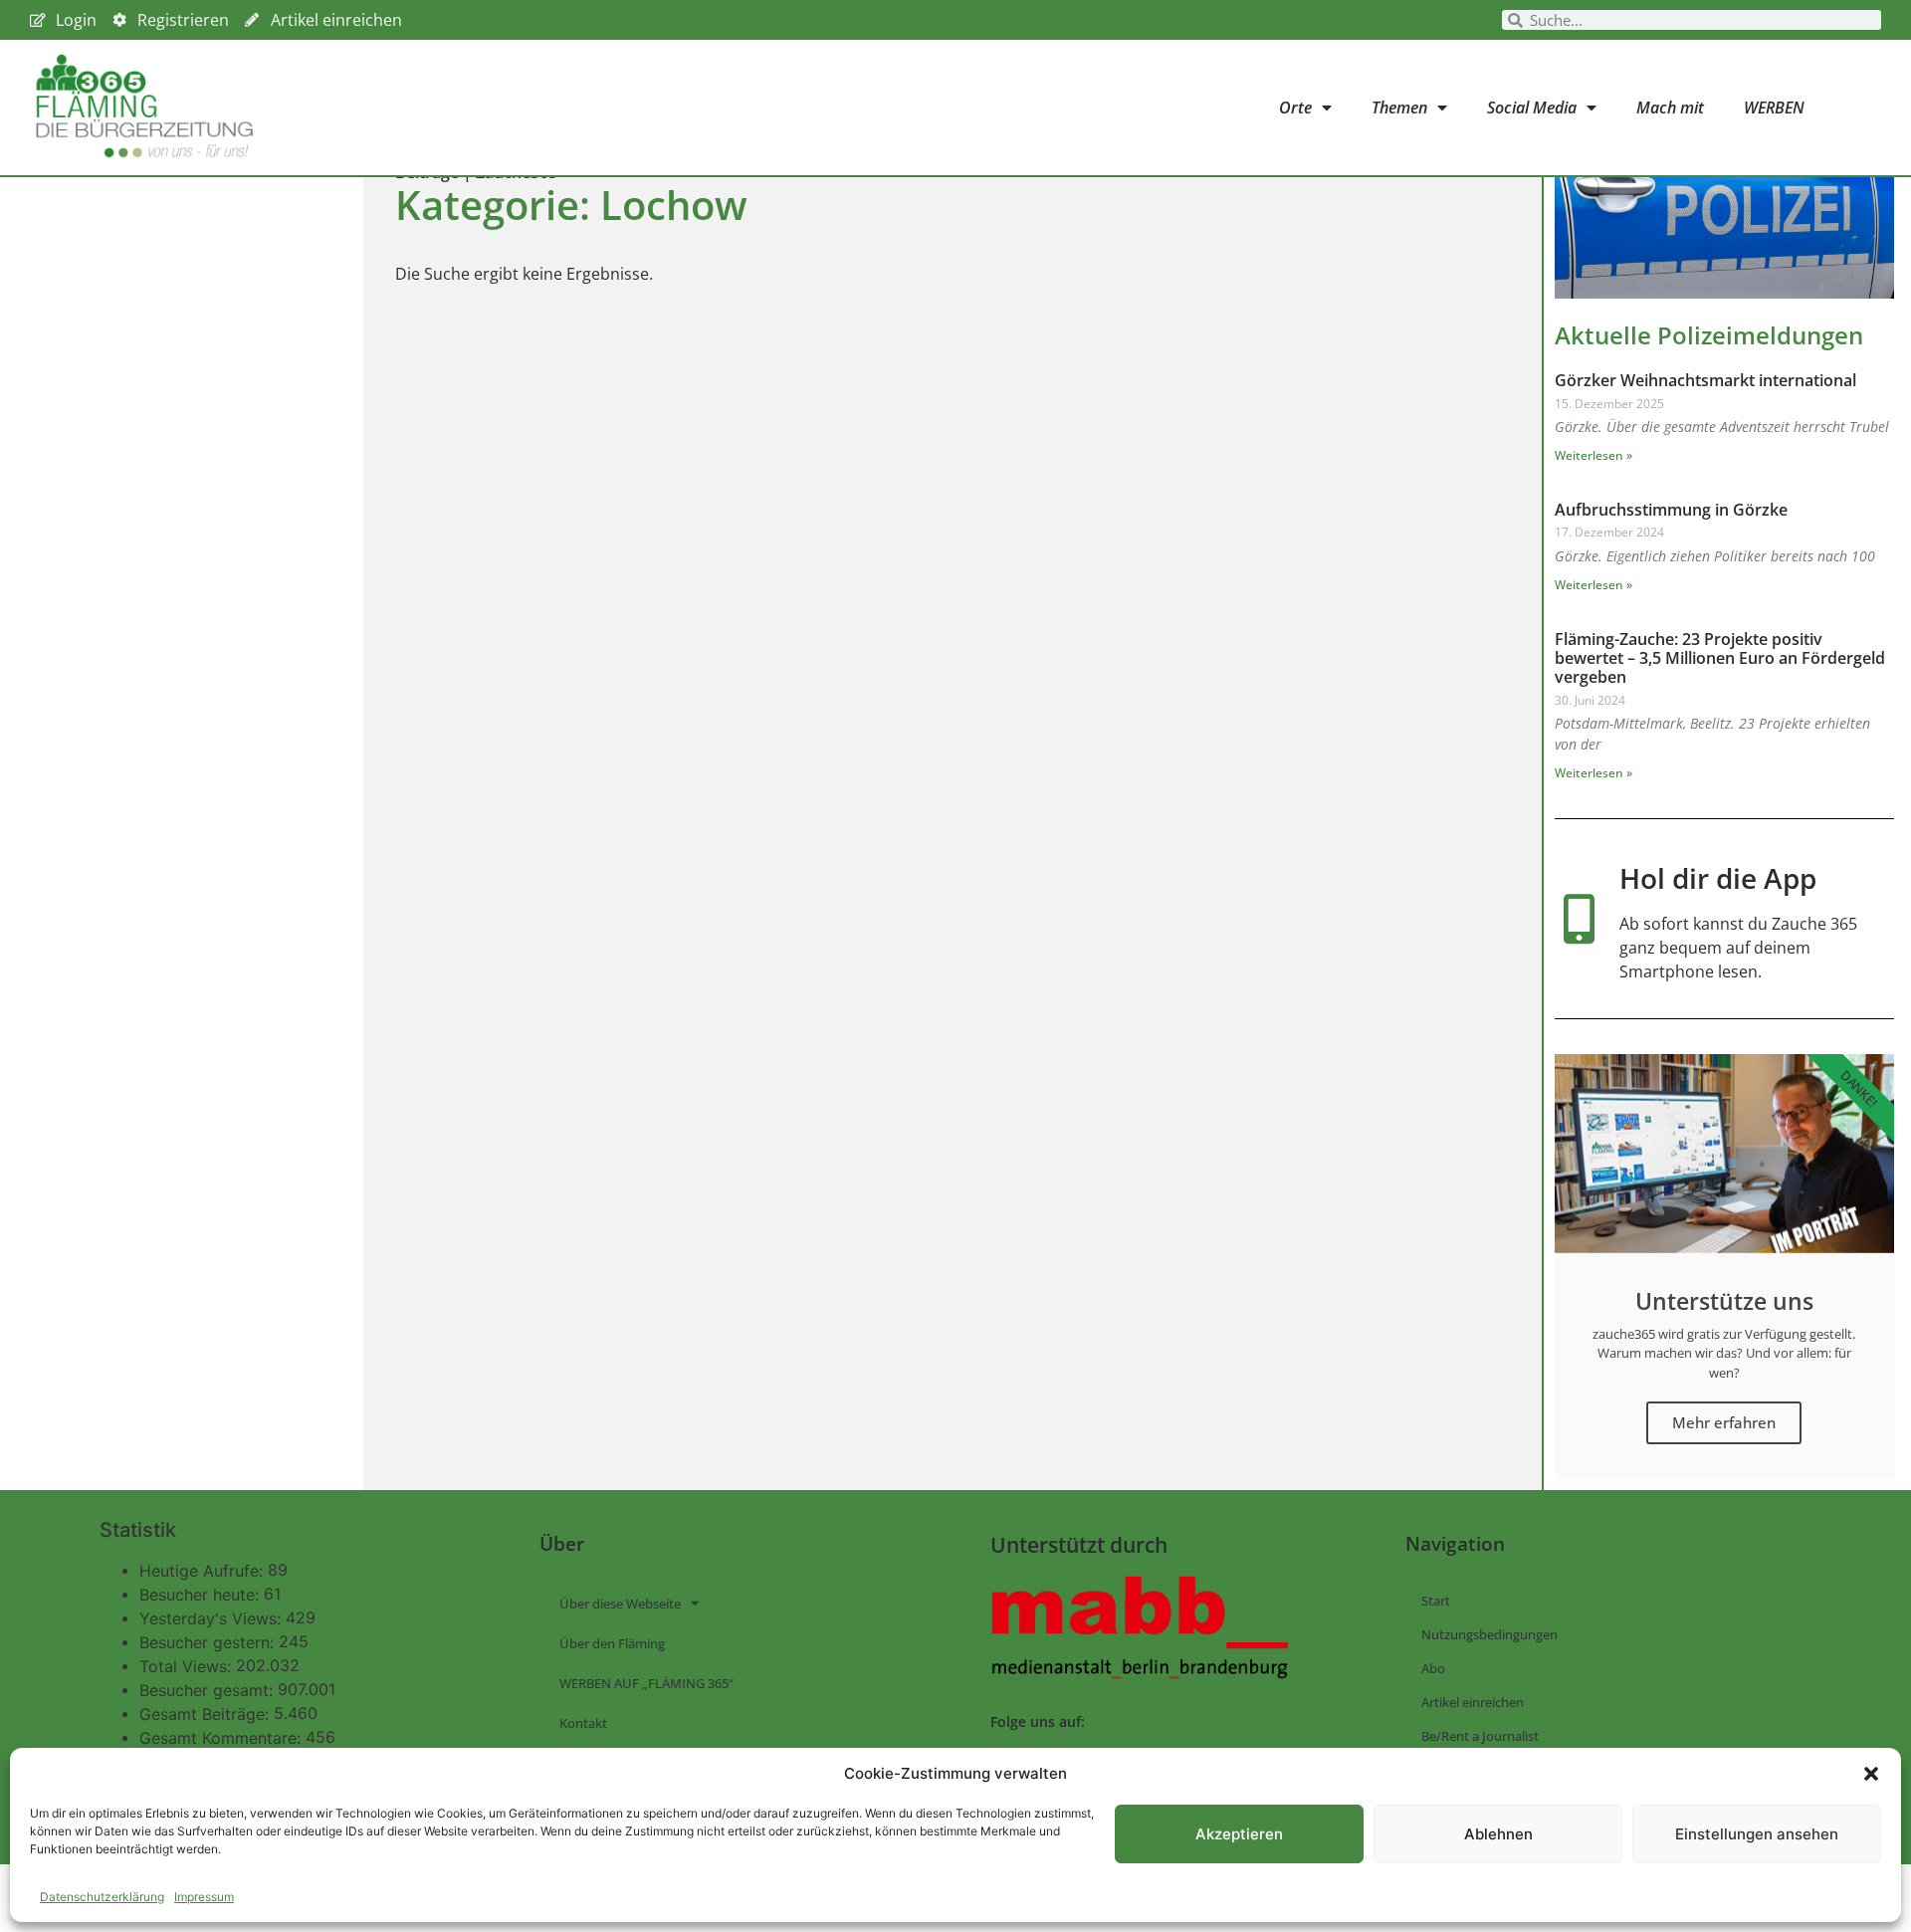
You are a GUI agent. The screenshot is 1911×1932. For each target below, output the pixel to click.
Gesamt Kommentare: (222, 1738)
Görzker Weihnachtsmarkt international (1705, 380)
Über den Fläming (612, 1643)
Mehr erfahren (1724, 1422)
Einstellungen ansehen (1757, 1834)
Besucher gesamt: (209, 1690)
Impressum (204, 1897)
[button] (1871, 1774)
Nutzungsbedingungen (1489, 1634)
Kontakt (583, 1723)
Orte (1295, 107)
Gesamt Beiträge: (207, 1714)
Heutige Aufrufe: (204, 1571)
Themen (1399, 107)
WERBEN (1774, 107)
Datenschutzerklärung (102, 1897)
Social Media (1532, 107)
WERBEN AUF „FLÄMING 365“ (646, 1683)
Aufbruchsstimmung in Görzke (1671, 510)
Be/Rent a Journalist (1480, 1736)
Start (1436, 1601)
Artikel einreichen (1473, 1702)
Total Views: (188, 1666)
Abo (1433, 1668)
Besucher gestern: (209, 1642)
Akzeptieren (1239, 1834)
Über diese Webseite (620, 1604)
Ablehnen (1498, 1834)
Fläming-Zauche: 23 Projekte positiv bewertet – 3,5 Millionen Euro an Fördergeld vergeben (1720, 658)
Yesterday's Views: (212, 1618)
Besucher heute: (202, 1595)
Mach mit (1670, 107)
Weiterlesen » (1593, 455)
